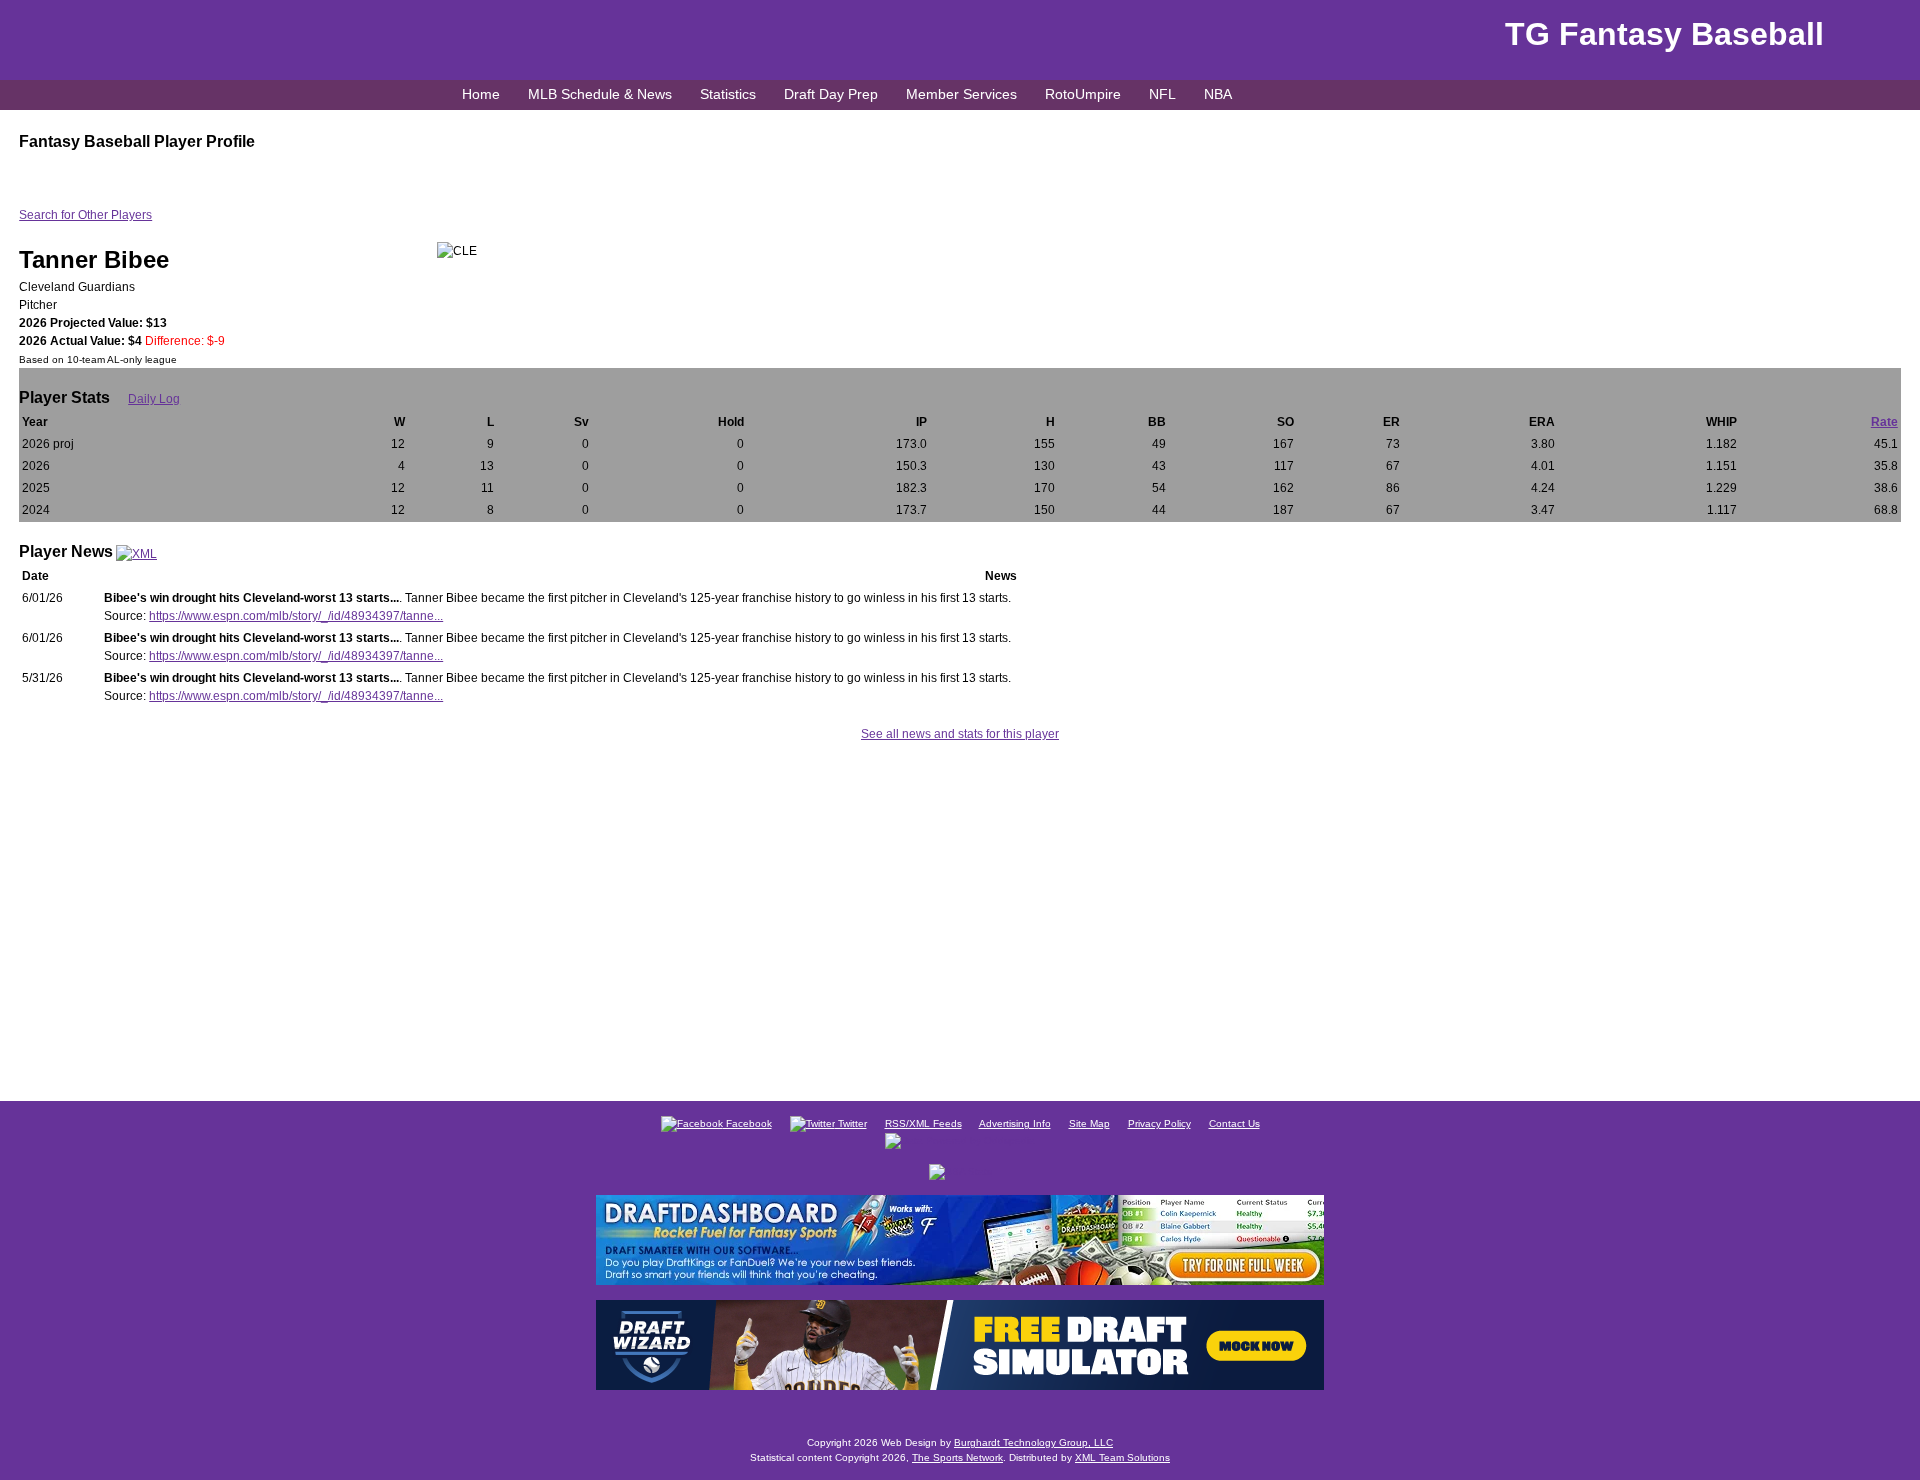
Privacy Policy (1159, 1123)
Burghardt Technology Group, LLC (1033, 1442)
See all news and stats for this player (960, 734)
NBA (1218, 94)
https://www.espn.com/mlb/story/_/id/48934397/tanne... (296, 616)
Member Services (961, 94)
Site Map (1089, 1123)
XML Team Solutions (1122, 1457)
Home (481, 94)
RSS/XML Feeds (923, 1123)
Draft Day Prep (831, 94)
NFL (1162, 94)
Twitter (851, 1123)
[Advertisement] (960, 918)
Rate (1884, 422)
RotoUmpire (1083, 94)
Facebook (747, 1123)
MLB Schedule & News (600, 94)
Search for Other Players (85, 215)
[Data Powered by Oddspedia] (960, 1139)
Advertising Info (1015, 1123)
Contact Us (1234, 1123)
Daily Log (154, 399)
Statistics (728, 94)
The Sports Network (957, 1457)
